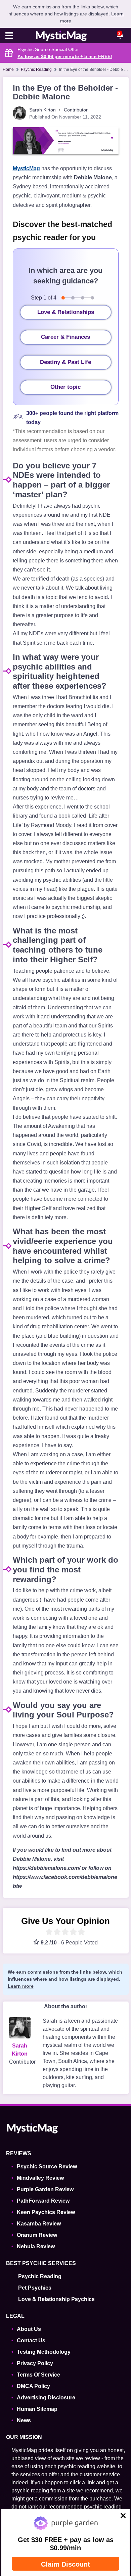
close (119, 2517)
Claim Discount (65, 2564)
